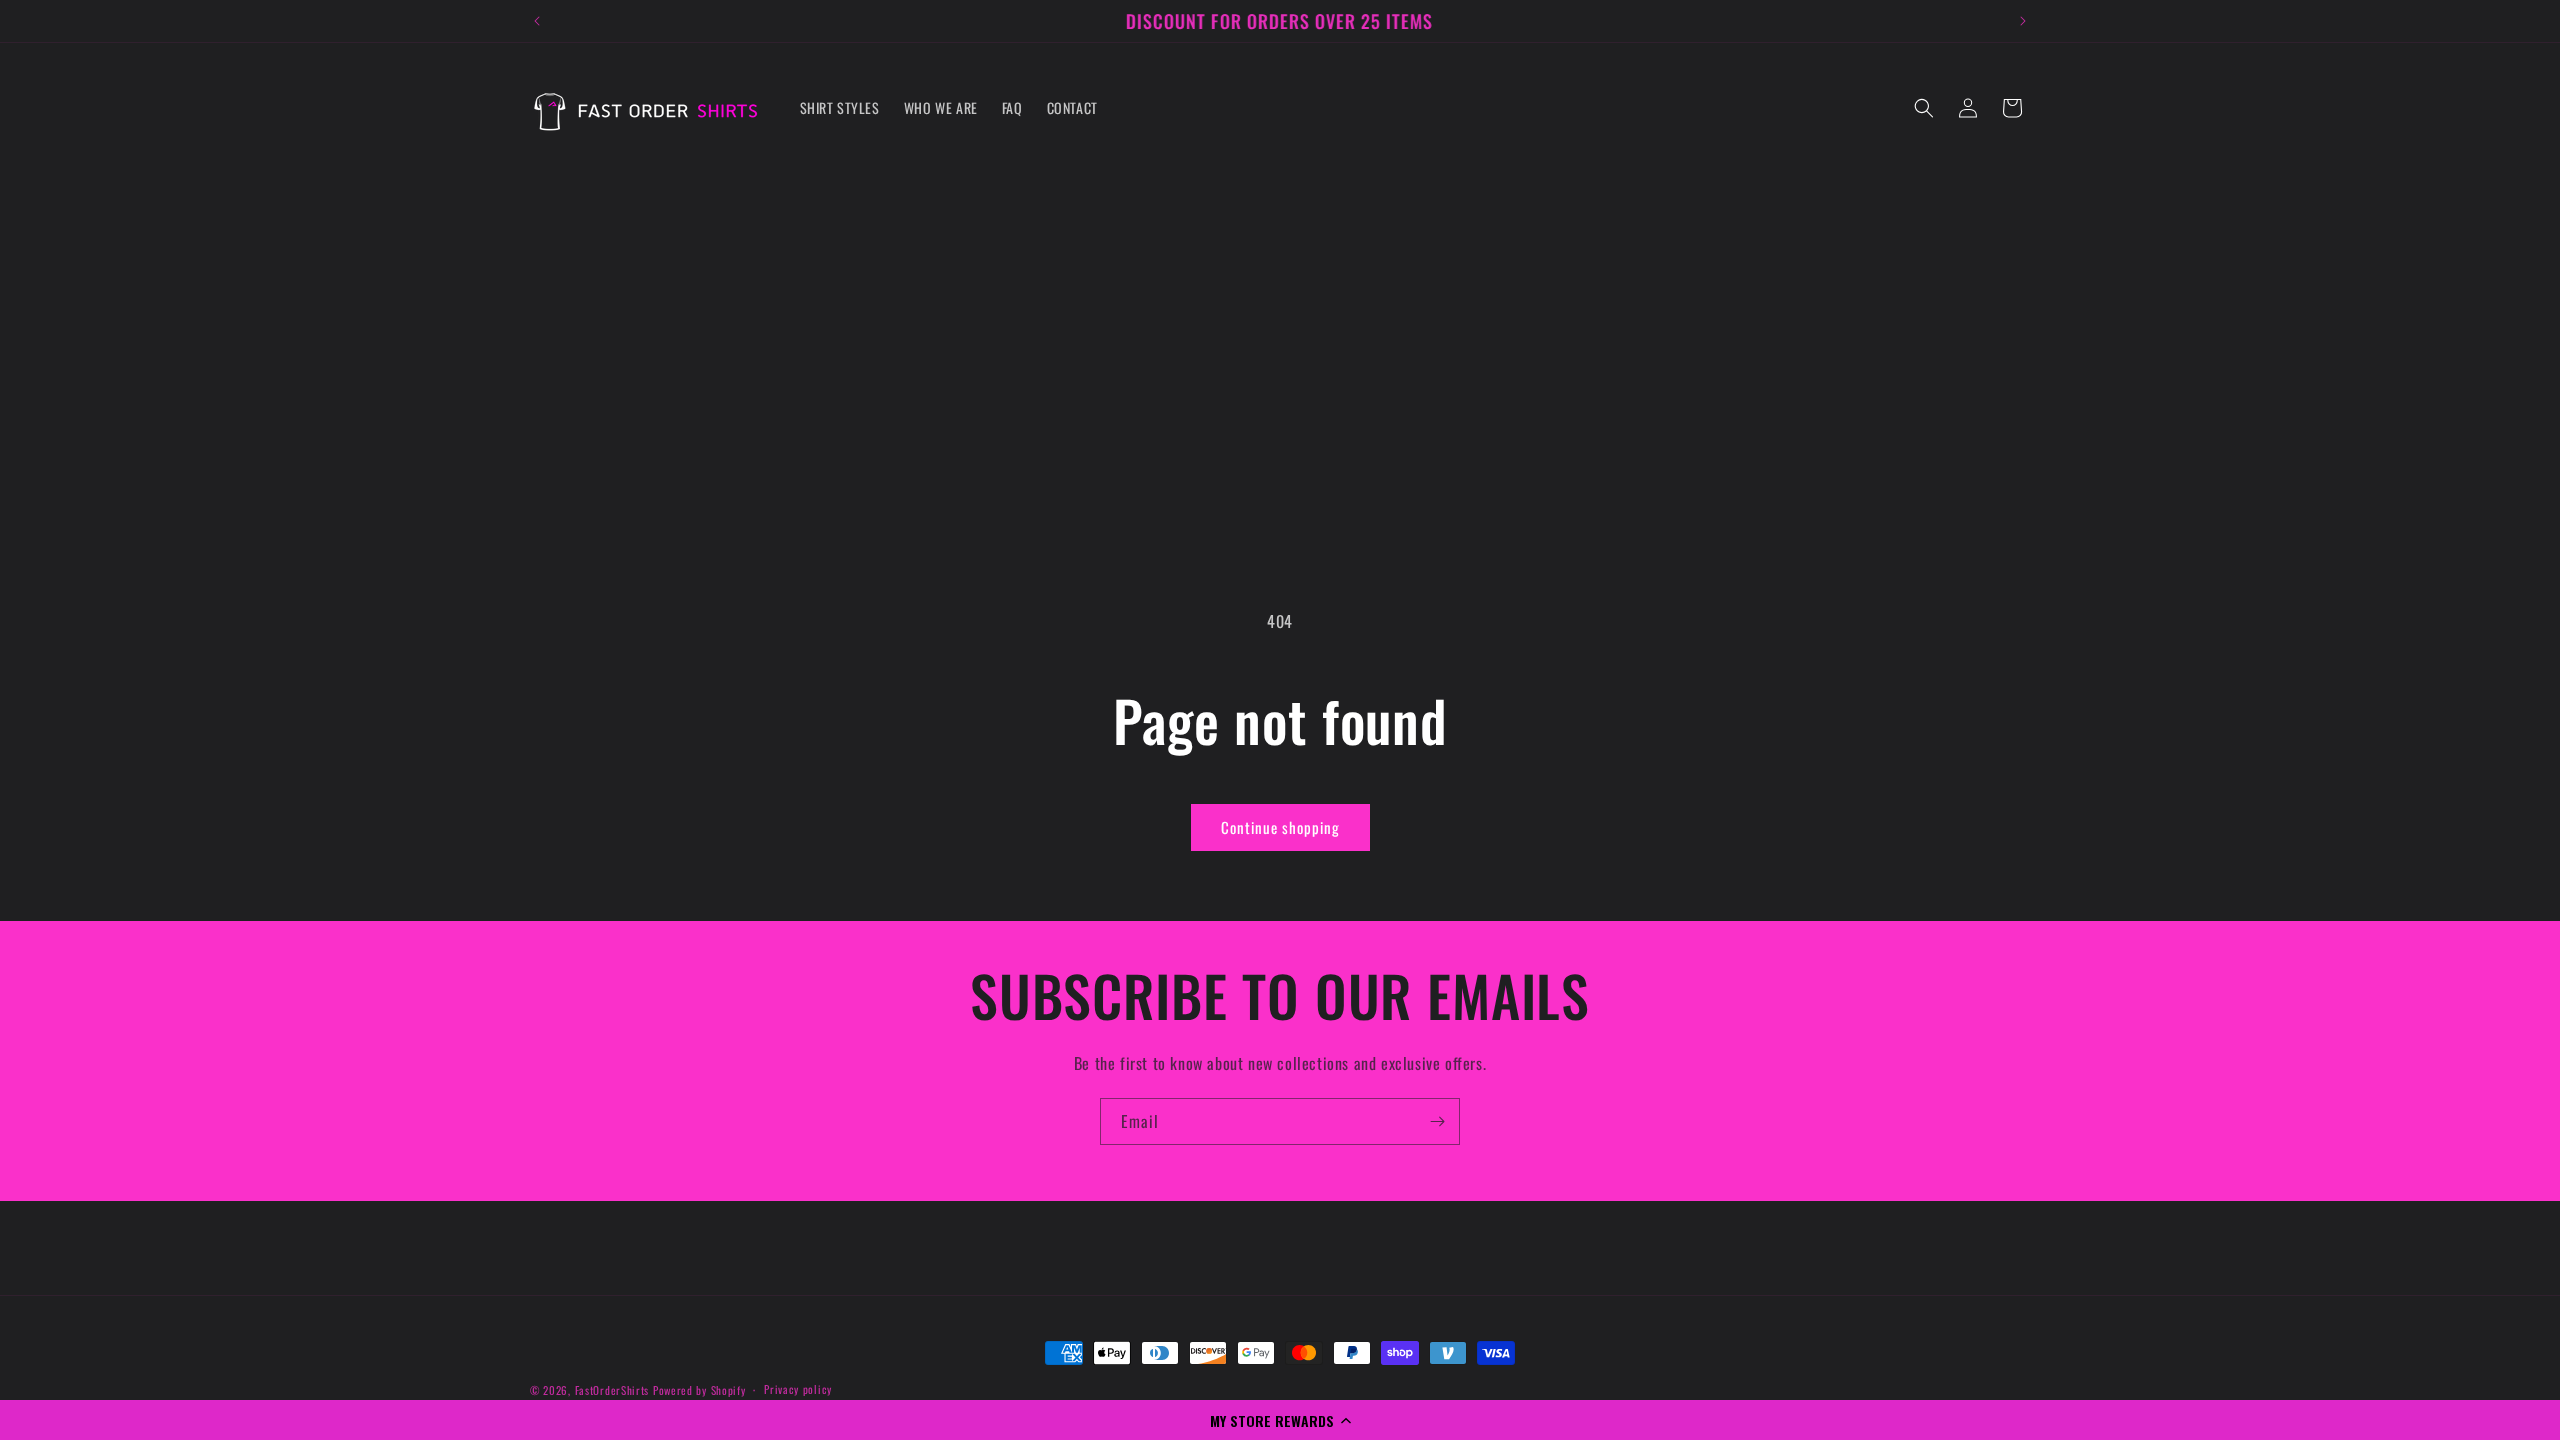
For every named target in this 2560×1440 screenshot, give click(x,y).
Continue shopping (1280, 827)
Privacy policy (798, 1389)
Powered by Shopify (699, 1390)
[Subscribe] (1437, 1121)
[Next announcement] (2023, 21)
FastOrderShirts (612, 1390)
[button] (1280, 1420)
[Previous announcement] (537, 21)
